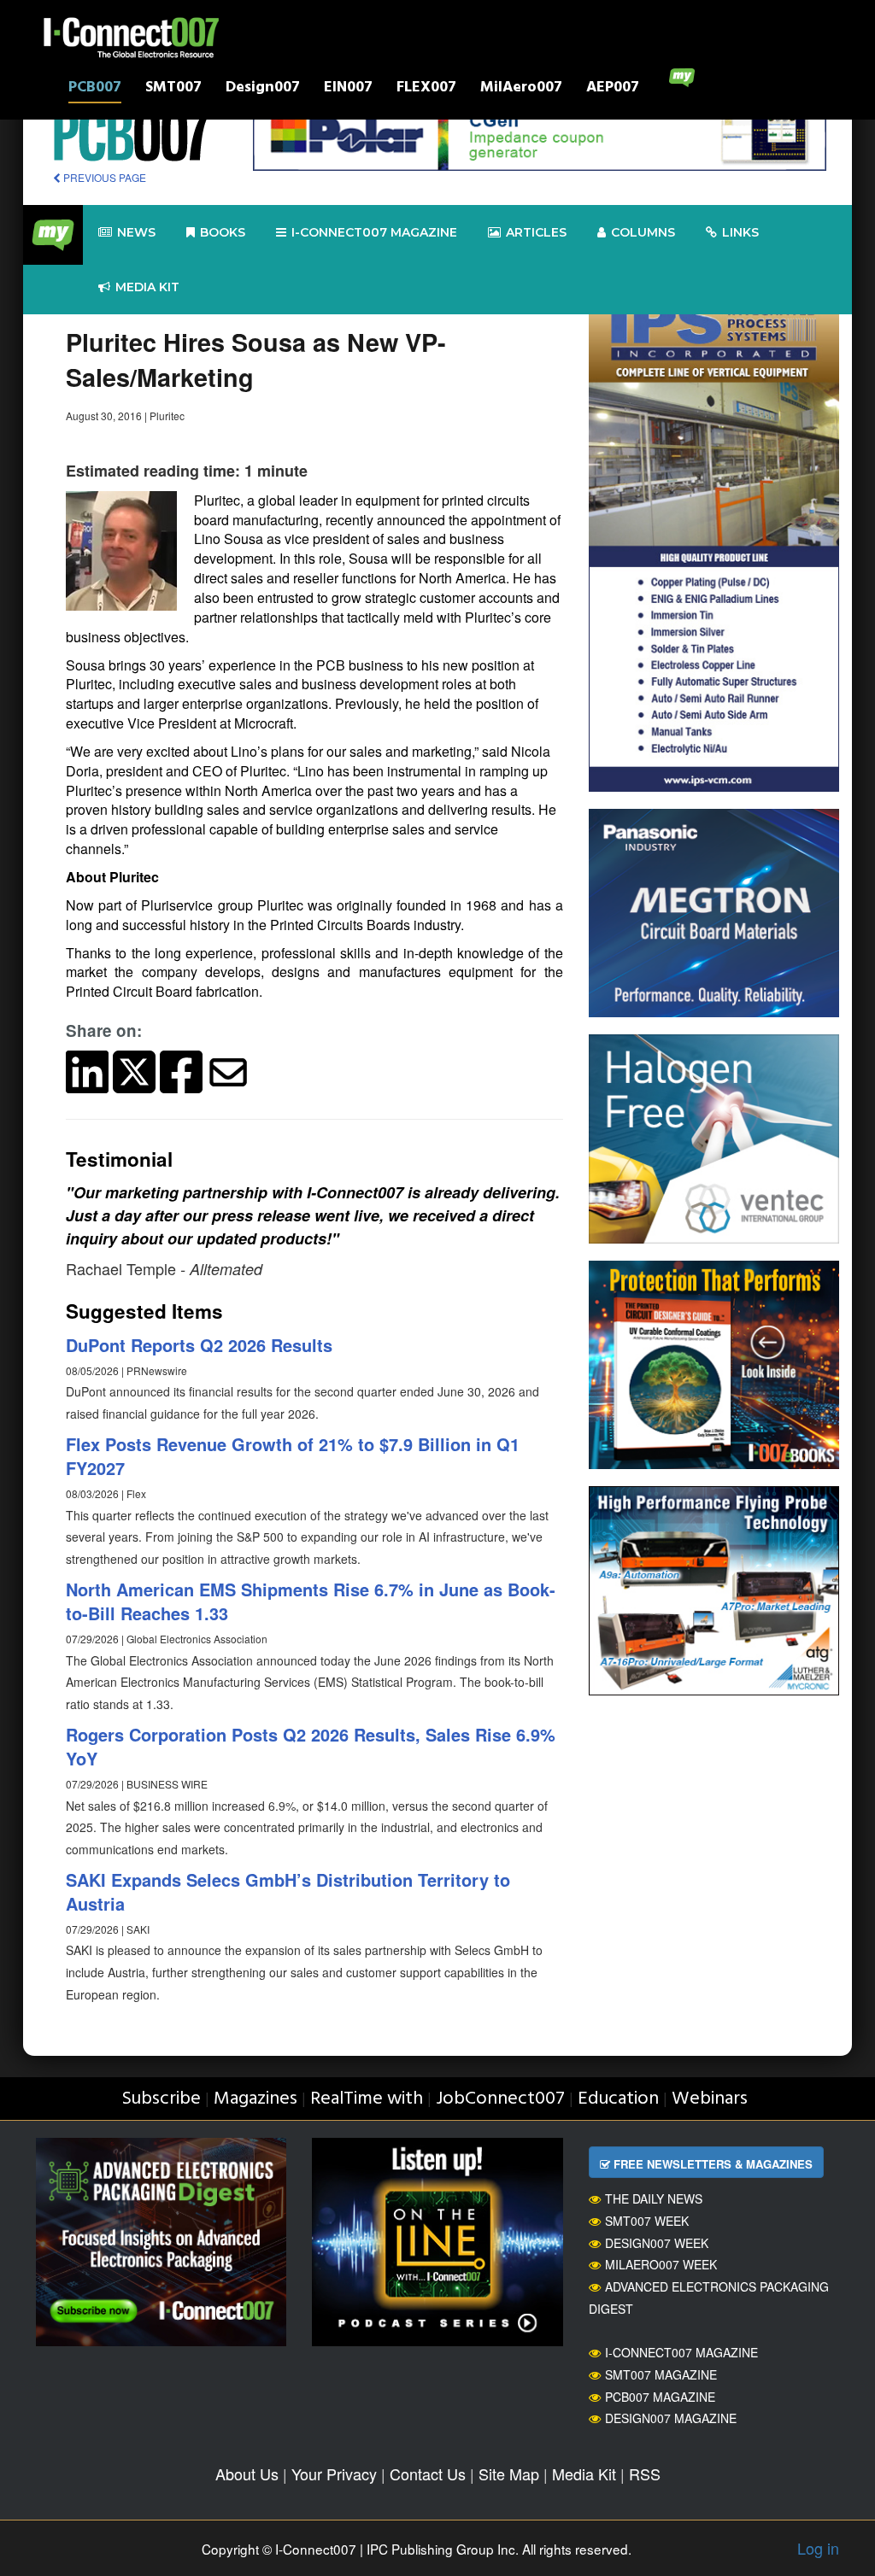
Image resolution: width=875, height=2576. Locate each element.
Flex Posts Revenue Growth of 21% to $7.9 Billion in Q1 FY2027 (293, 1456)
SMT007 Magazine (661, 2374)
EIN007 (348, 89)
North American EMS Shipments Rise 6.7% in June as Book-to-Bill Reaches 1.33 (311, 1601)
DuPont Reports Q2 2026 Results (199, 1345)
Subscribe (161, 2099)
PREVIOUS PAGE (103, 177)
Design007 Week (657, 2243)
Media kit (147, 287)
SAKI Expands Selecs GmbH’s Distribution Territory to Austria (288, 1892)
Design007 (263, 89)
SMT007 (173, 89)
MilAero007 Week (661, 2264)
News (136, 232)
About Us (247, 2474)
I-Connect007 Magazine (374, 232)
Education (618, 2099)
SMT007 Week (647, 2221)
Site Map (509, 2474)
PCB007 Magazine (660, 2397)
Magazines (255, 2099)
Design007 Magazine (671, 2418)
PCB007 (95, 89)
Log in (818, 2548)
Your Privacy (334, 2474)
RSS (645, 2474)
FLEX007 (426, 89)
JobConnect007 (500, 2099)
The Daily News (654, 2198)
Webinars (710, 2099)
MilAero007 (521, 89)
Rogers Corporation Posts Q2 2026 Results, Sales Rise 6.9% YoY (311, 1747)
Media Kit (584, 2474)
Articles (536, 232)
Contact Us (428, 2474)
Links (740, 232)
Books (223, 232)
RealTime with (367, 2099)
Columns (643, 232)
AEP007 (613, 89)
